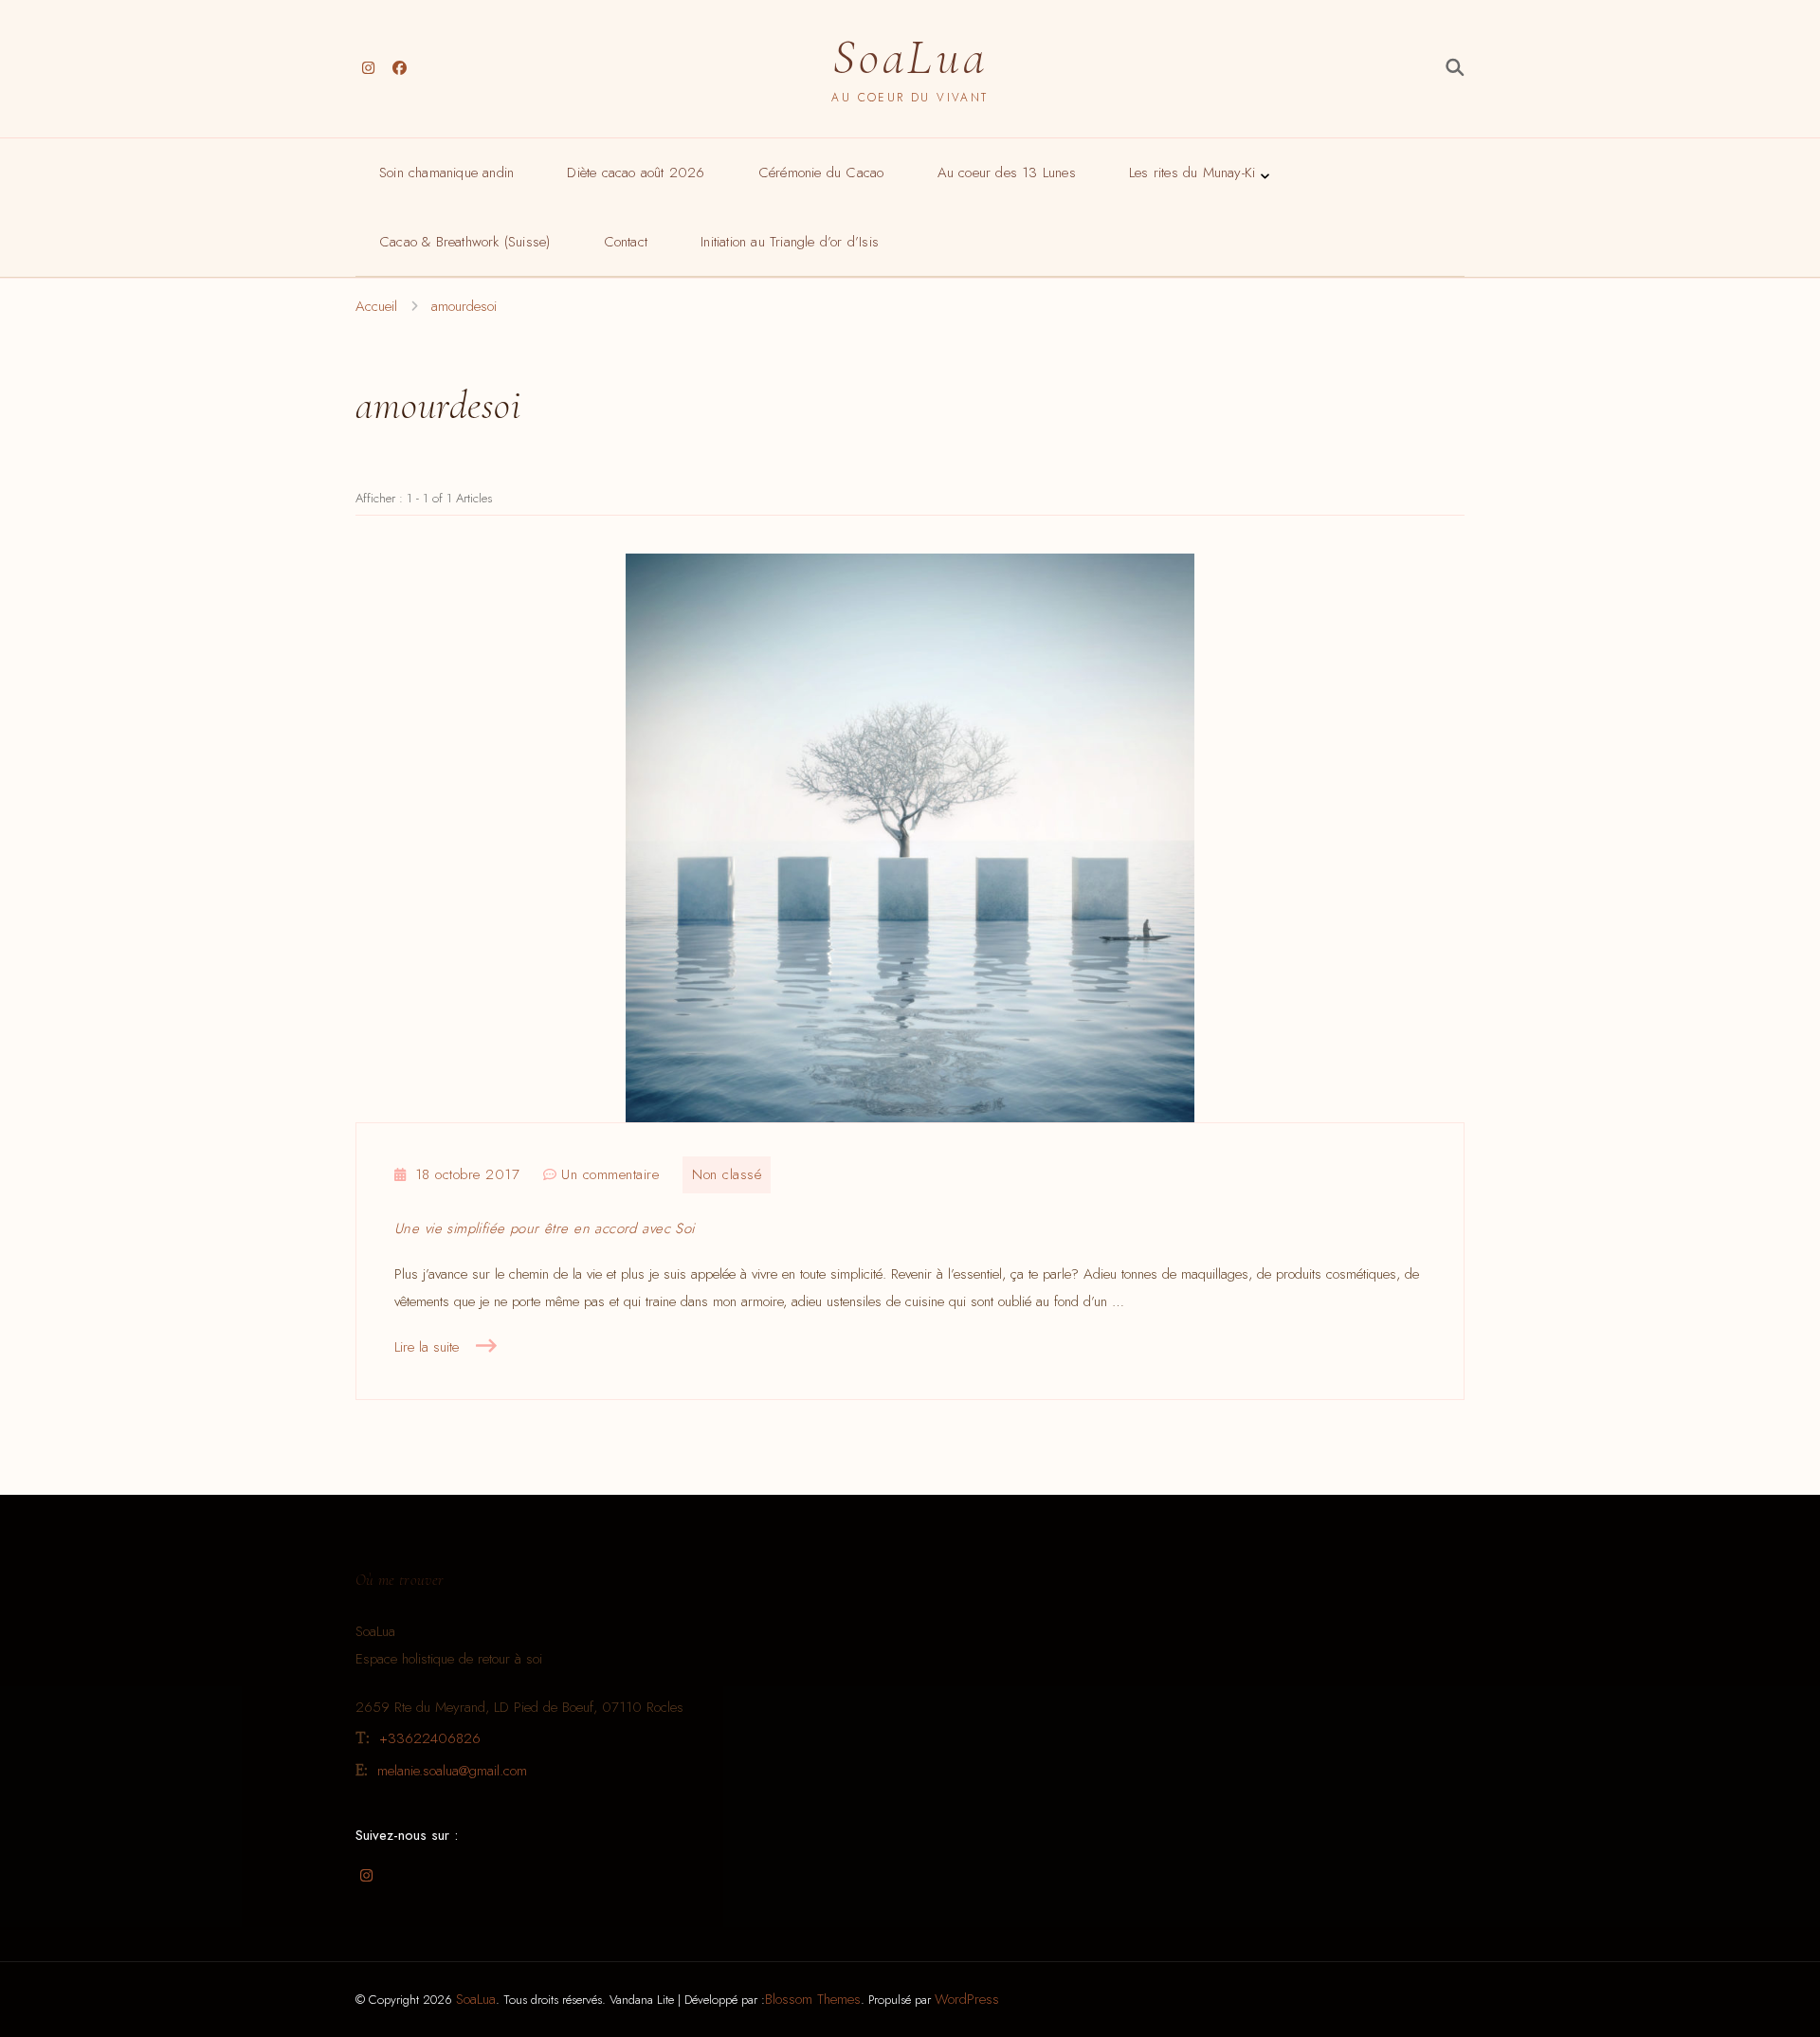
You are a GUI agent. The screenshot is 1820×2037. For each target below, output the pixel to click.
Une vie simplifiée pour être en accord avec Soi (545, 1228)
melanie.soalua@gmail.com (452, 1771)
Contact (626, 242)
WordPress (967, 1999)
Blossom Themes (813, 1999)
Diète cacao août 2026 (636, 173)
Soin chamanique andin (446, 173)
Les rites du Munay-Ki (1192, 173)
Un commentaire (610, 1176)
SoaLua (910, 57)
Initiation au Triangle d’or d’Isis (790, 242)
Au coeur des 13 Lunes (1007, 173)
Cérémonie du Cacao (821, 173)
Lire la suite (427, 1347)
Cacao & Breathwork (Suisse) (464, 242)
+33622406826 (430, 1738)
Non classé (727, 1174)
